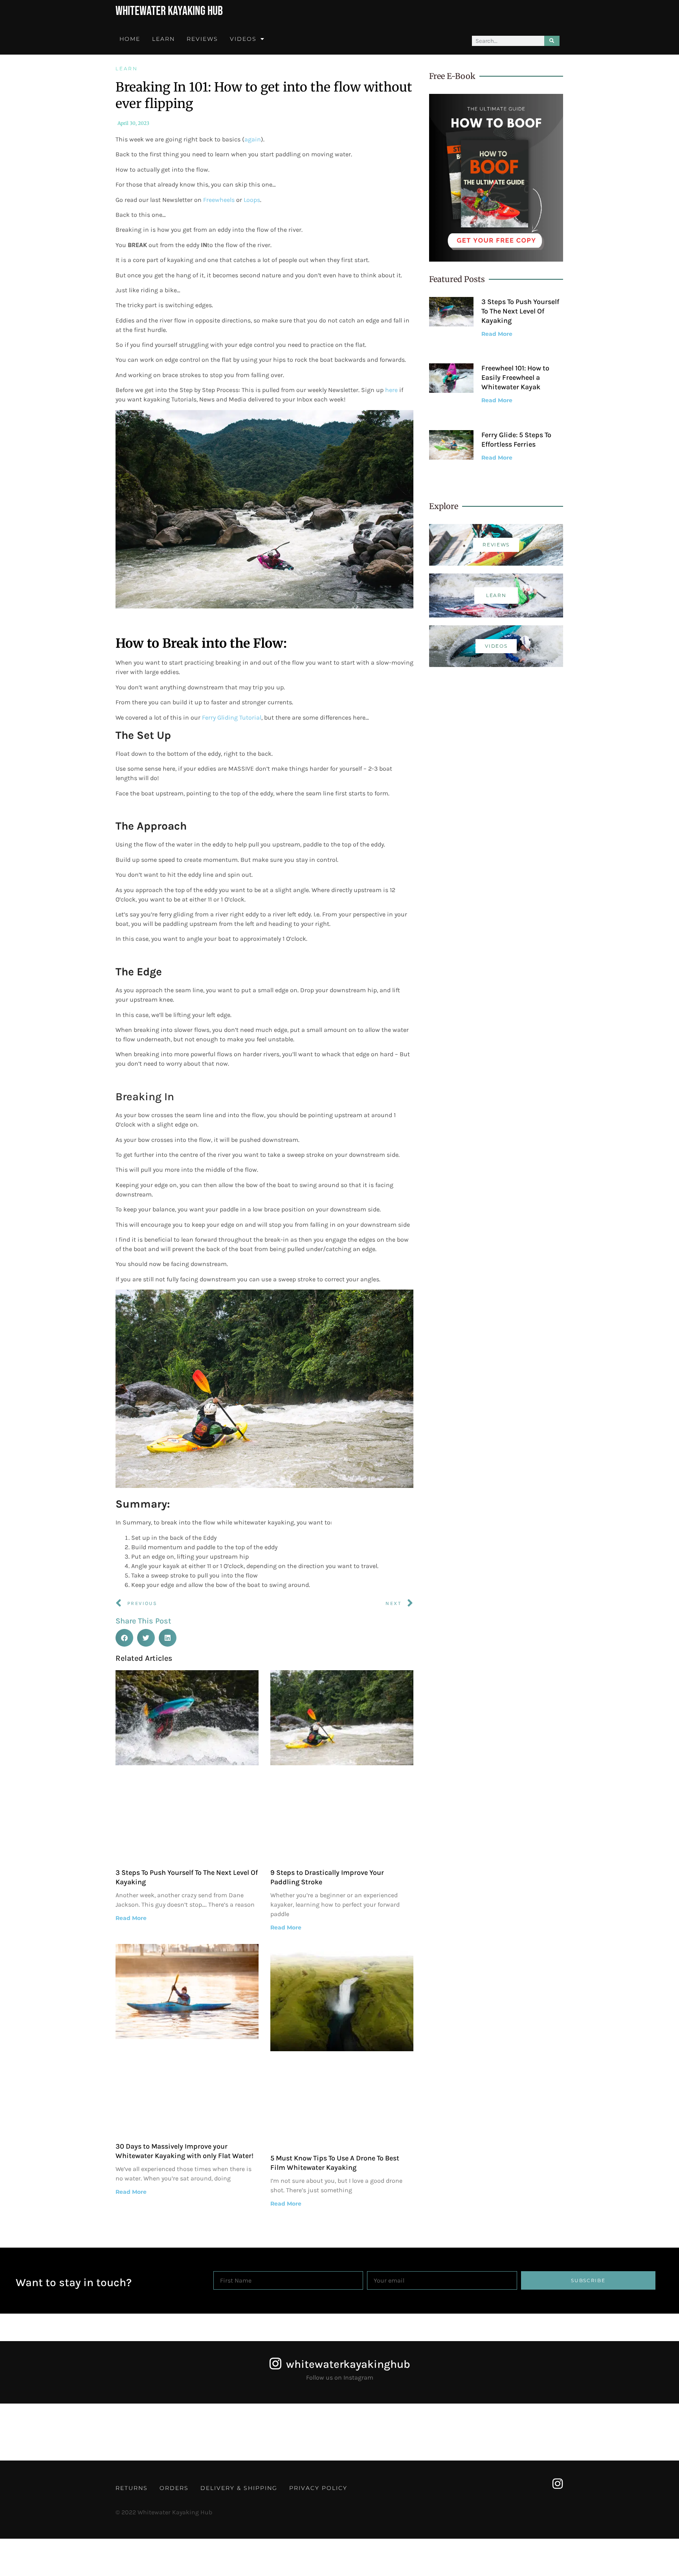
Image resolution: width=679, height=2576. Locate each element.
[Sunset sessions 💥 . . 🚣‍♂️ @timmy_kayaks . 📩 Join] (552, 2432)
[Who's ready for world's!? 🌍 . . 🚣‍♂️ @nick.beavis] (212, 2432)
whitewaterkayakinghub (348, 2364)
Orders (174, 2488)
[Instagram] (558, 2484)
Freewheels (220, 200)
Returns (132, 2488)
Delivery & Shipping (239, 2488)
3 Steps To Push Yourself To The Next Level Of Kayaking (520, 311)
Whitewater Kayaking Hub (169, 11)
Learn (163, 39)
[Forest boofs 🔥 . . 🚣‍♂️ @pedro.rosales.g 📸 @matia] (637, 2432)
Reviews (202, 39)
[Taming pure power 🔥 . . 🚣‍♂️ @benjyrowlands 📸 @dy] (127, 2432)
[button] (124, 1638)
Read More (131, 1918)
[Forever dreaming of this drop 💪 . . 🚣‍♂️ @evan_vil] (42, 2432)
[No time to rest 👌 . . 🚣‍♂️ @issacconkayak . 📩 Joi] (297, 2432)
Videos (243, 39)
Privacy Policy (318, 2488)
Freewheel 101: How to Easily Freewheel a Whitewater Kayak (515, 377)
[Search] (552, 41)
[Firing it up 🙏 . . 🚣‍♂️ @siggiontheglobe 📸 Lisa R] (382, 2432)
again (253, 139)
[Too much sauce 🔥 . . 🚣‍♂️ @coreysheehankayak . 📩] (467, 2432)
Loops (252, 200)
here (391, 390)
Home (130, 39)
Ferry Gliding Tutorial (232, 717)
